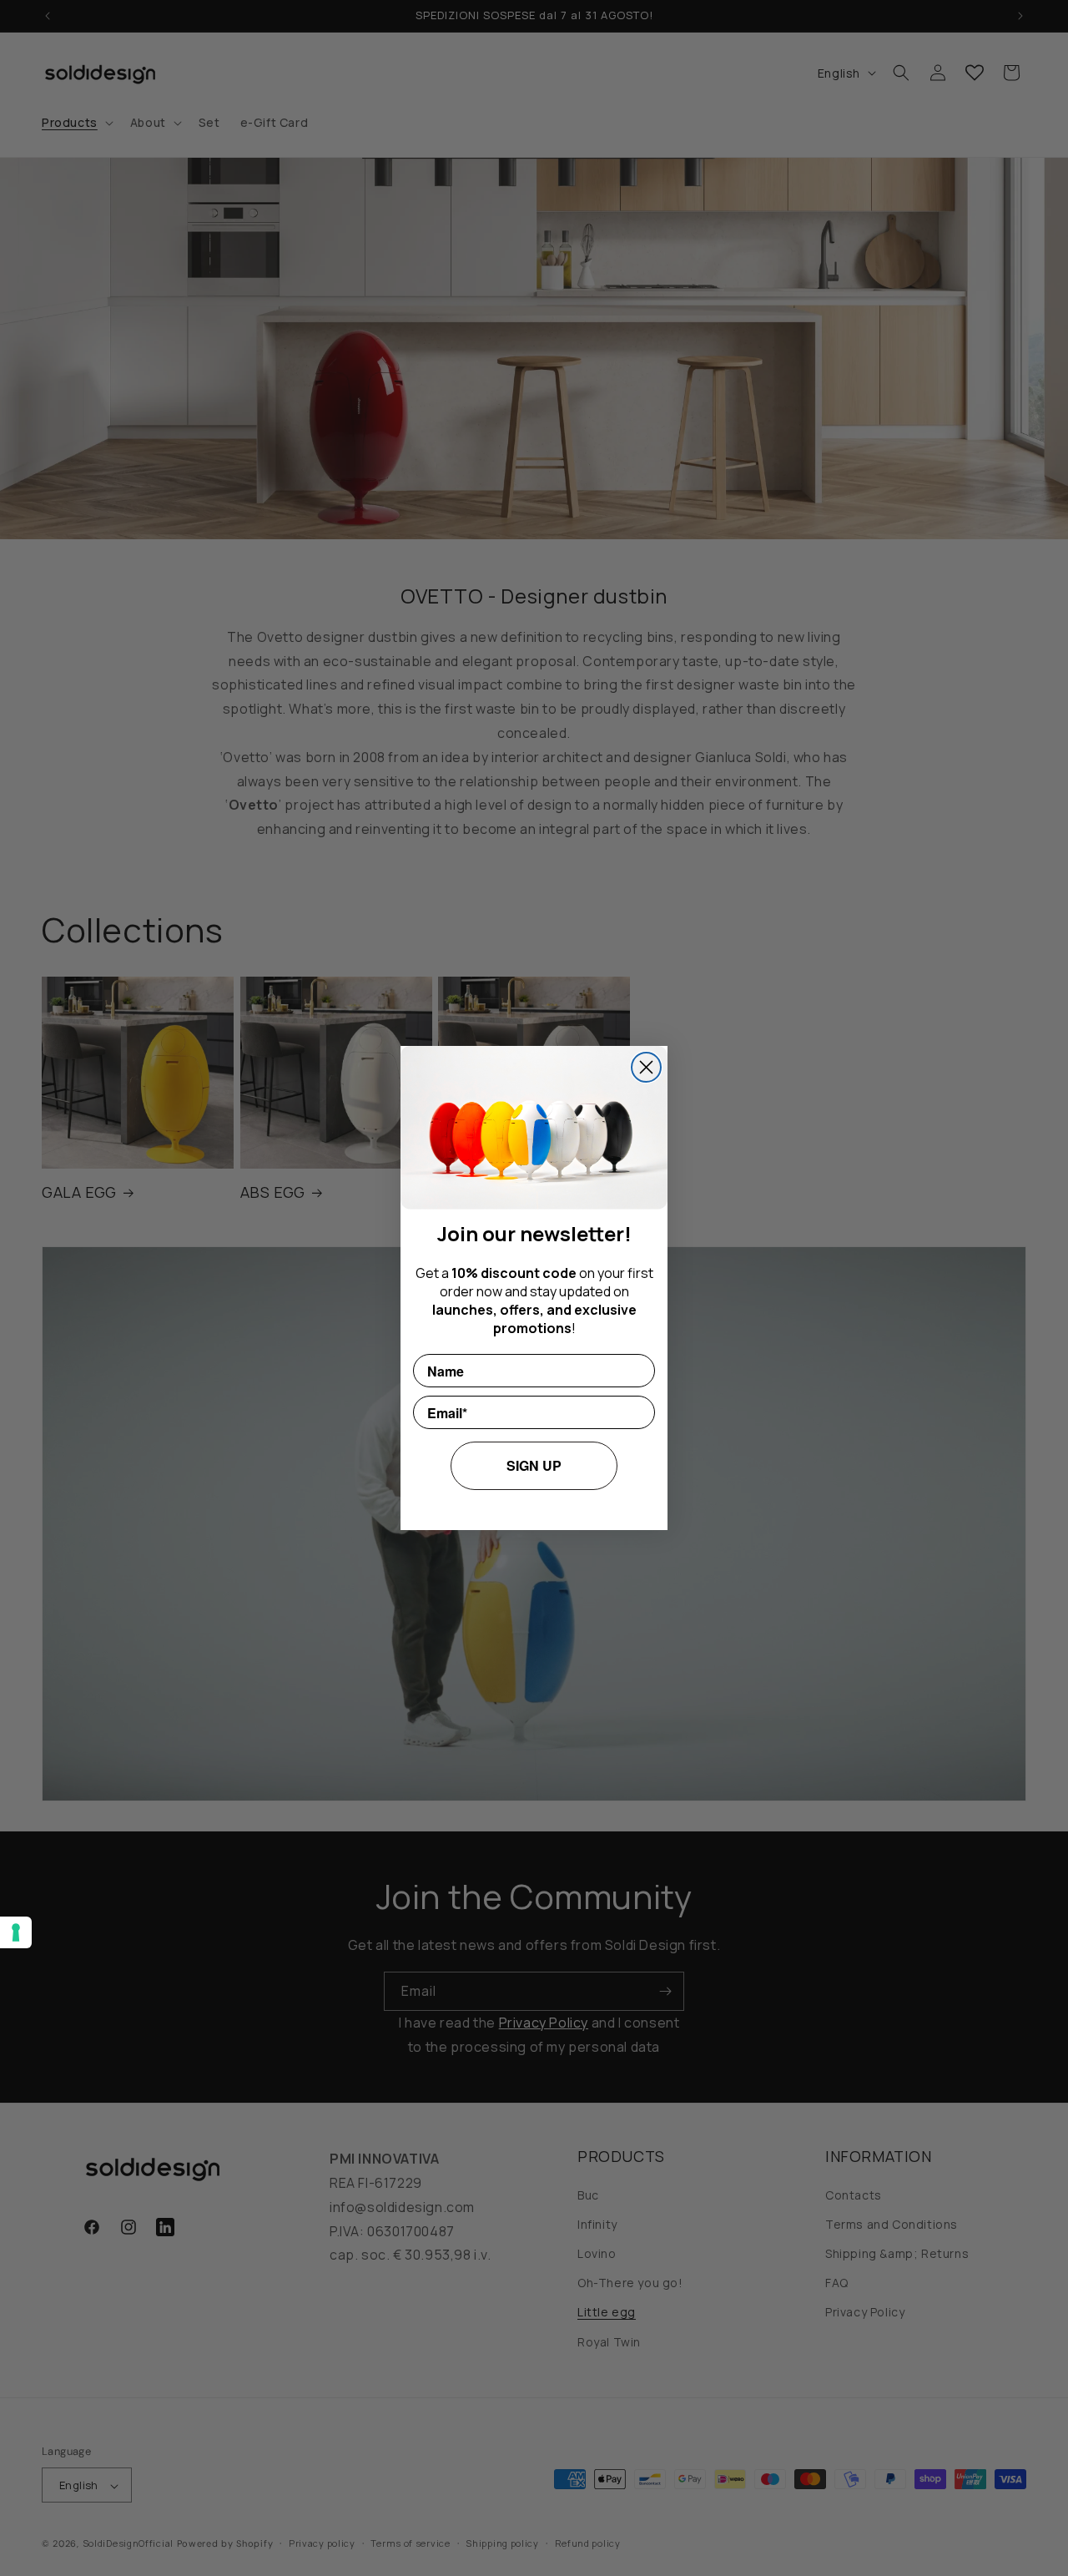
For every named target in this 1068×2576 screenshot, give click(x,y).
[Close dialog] (646, 1067)
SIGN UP (534, 1465)
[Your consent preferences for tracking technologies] (16, 1932)
